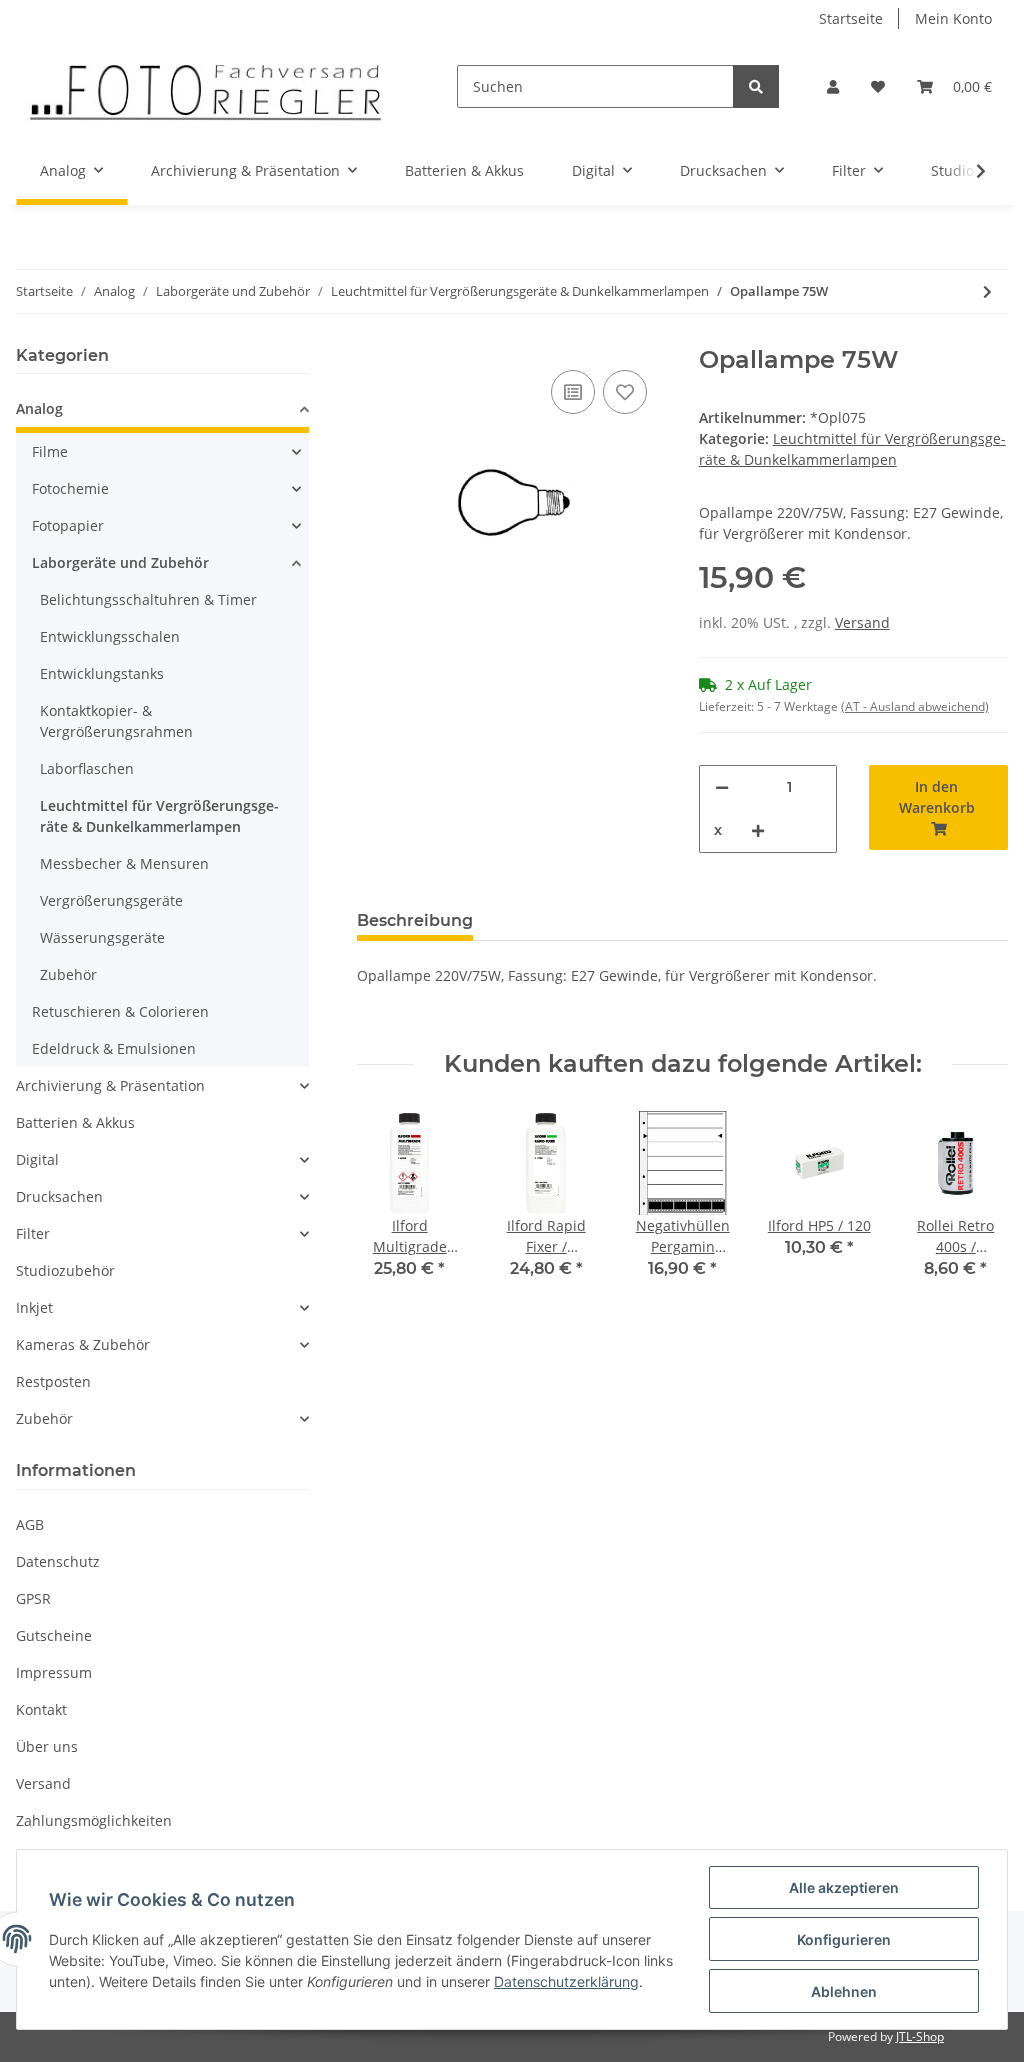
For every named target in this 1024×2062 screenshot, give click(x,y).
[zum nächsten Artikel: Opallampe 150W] (987, 291)
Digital (37, 1159)
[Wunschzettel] (878, 86)
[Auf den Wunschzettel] (625, 392)
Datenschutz (58, 1561)
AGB (30, 1524)
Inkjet (34, 1307)
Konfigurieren (844, 1939)
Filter (33, 1233)
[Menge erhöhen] (758, 830)
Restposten (53, 1381)
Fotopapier (68, 525)
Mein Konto (953, 18)
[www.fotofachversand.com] (204, 86)
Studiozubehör (65, 1270)
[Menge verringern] (722, 787)
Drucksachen (59, 1196)
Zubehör (68, 974)
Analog (39, 408)
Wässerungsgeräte (102, 937)
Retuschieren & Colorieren (120, 1011)
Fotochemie (70, 488)
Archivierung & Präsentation (110, 1085)
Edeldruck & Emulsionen (114, 1048)
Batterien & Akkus (75, 1122)
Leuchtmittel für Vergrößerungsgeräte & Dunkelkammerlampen (159, 816)
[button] (833, 86)
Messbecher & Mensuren (124, 863)
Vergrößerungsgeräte (111, 900)
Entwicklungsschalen (110, 636)
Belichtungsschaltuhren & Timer (148, 599)
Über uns (47, 1746)
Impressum (54, 1672)
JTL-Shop (920, 2036)
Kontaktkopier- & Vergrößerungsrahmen (116, 721)
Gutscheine (54, 1635)
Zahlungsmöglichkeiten (94, 1820)
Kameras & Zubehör (83, 1344)
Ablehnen (844, 1991)
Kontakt (41, 1709)
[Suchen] (756, 86)
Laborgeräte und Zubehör (120, 562)
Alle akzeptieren (844, 1887)
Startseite (851, 18)
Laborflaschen (87, 768)
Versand (862, 622)
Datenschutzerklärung (566, 1981)
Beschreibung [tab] (415, 920)
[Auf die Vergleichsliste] (573, 392)
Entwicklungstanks (102, 673)
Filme (50, 451)
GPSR (33, 1598)
